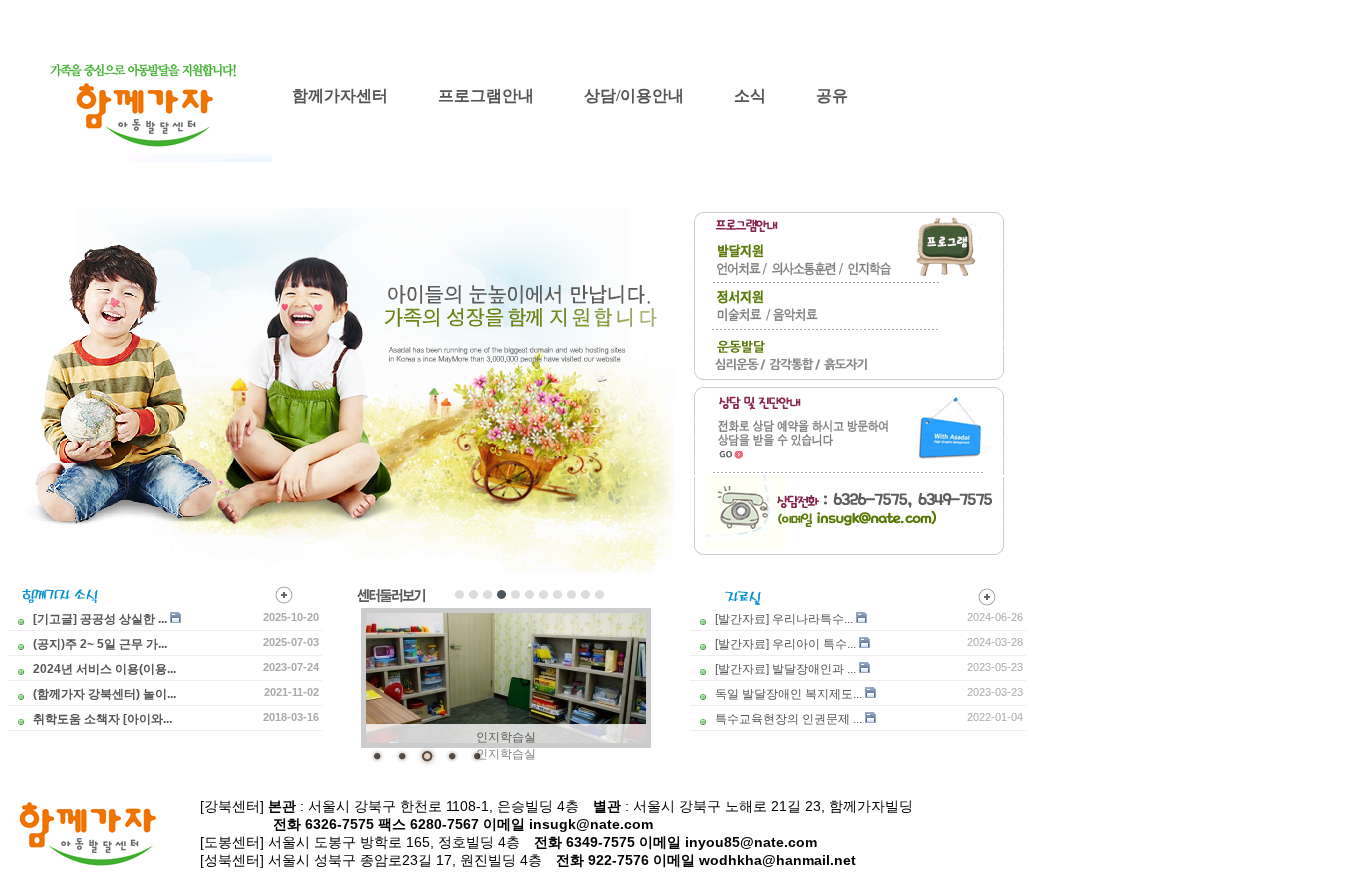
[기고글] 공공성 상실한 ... (100, 619)
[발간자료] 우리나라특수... (784, 619)
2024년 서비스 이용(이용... (104, 669)
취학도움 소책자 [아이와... (102, 719)
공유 (832, 95)
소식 (750, 95)
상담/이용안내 (634, 95)
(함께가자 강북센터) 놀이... (104, 694)
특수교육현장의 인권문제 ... (788, 719)
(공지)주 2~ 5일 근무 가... (100, 644)
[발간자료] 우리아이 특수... (785, 644)
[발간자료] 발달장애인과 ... (785, 669)
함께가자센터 (340, 95)
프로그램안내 (486, 95)
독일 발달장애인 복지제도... (788, 694)
